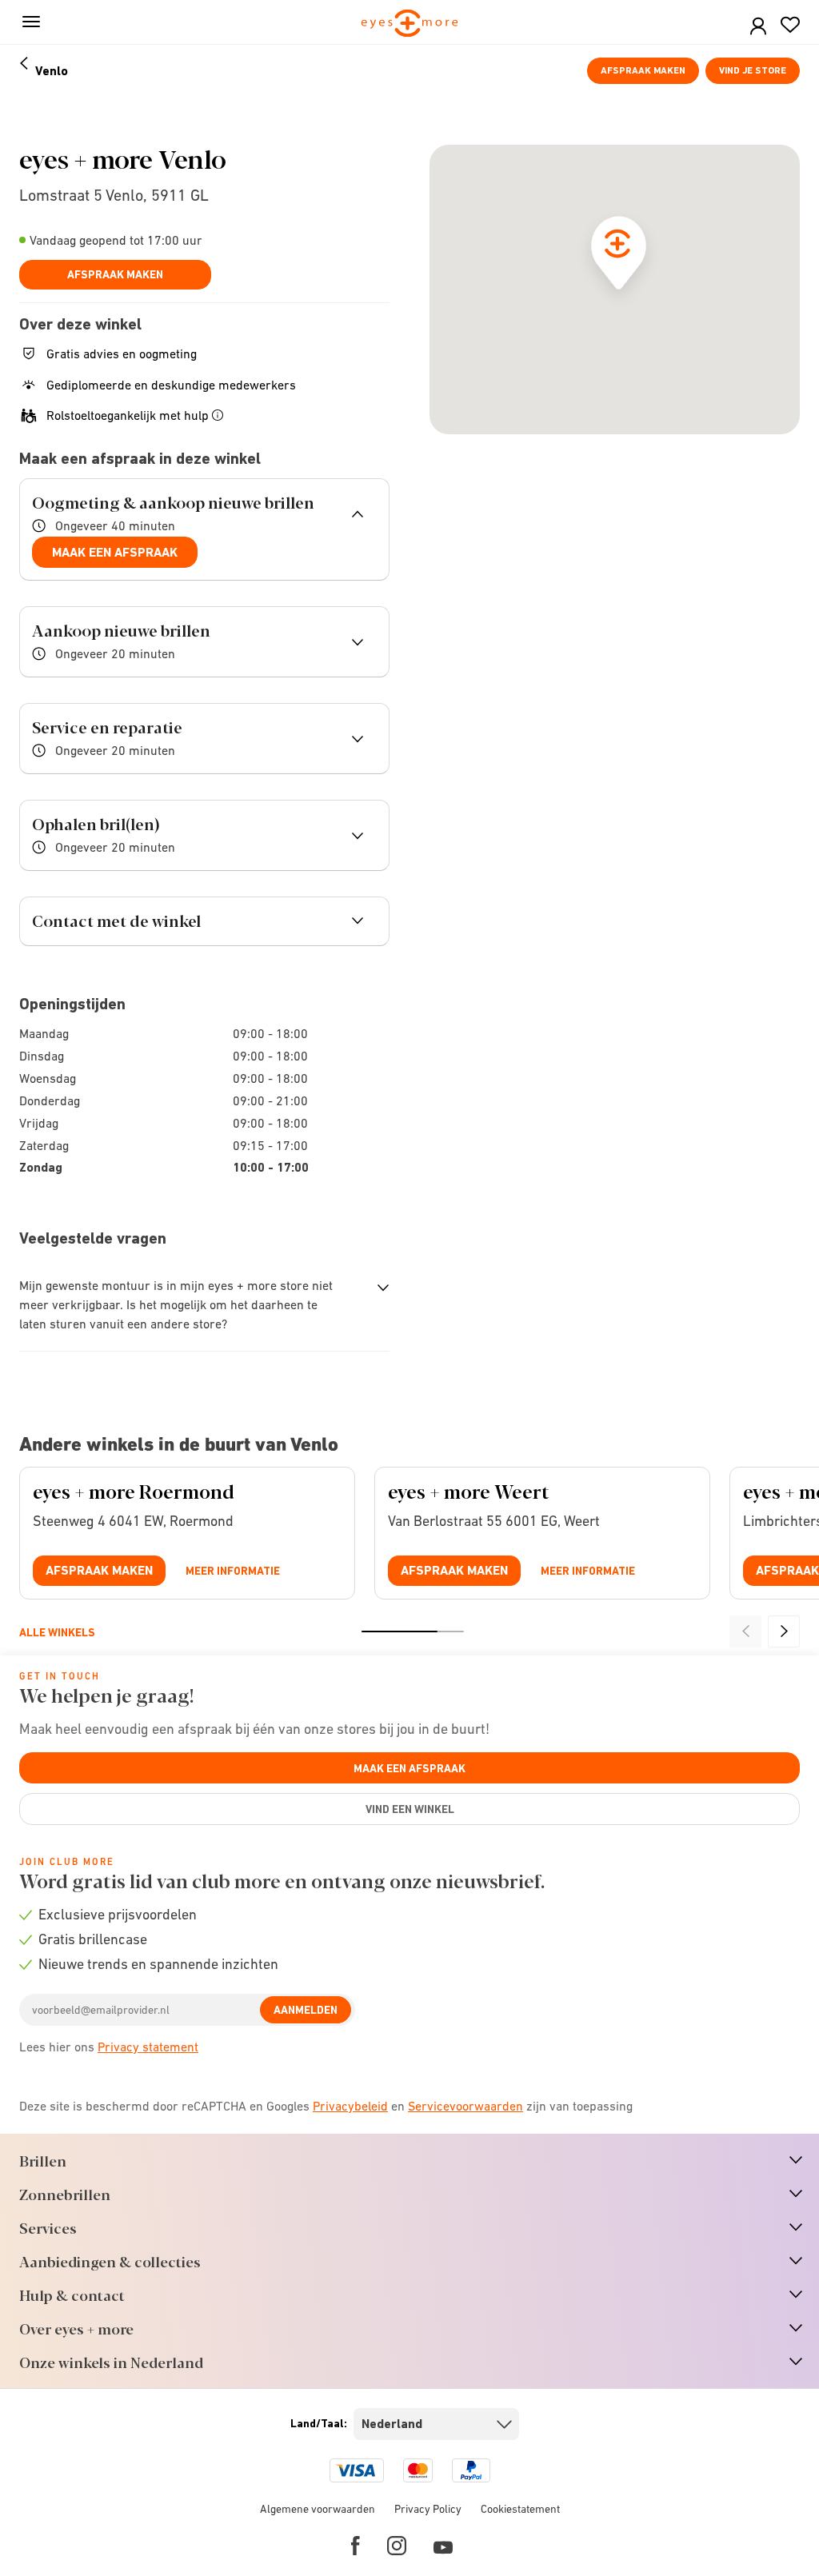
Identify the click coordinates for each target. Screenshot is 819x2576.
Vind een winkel (410, 1809)
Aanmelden (306, 2010)
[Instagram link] (397, 2546)
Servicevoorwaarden (465, 2106)
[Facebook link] (356, 2546)
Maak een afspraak (115, 552)
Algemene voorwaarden (318, 2509)
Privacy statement (148, 2047)
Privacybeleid (350, 2106)
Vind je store (753, 70)
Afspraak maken (643, 70)
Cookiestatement (520, 2509)
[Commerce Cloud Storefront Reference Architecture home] (410, 24)
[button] (758, 27)
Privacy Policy (428, 2509)
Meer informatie (233, 1571)
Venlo (52, 71)
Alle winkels (57, 1632)
